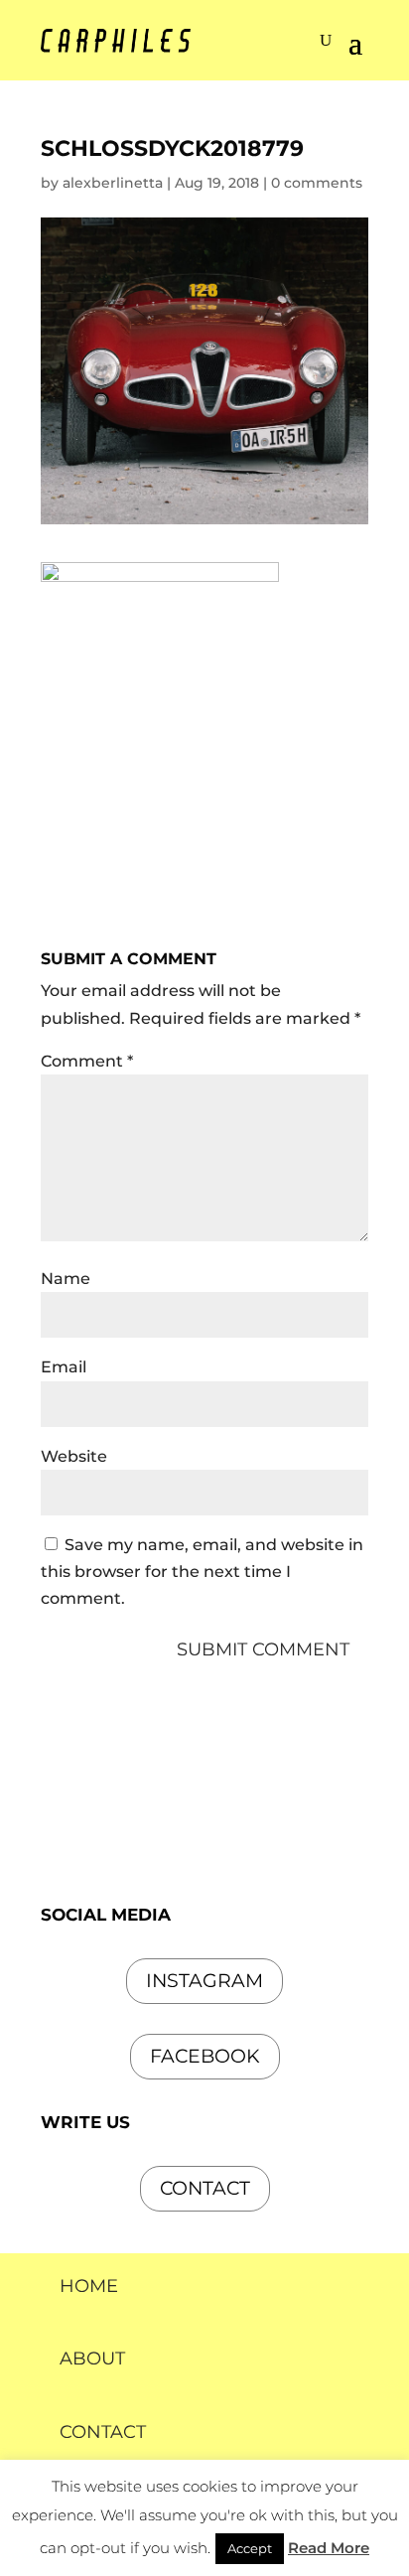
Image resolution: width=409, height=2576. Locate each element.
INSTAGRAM (204, 1981)
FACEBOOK (205, 2056)
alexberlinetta (113, 183)
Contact (205, 2188)
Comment (87, 1061)
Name (66, 1279)
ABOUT (92, 2359)
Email (64, 1367)
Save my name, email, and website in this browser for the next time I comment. (202, 1572)
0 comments (317, 183)
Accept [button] (250, 2548)
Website (74, 1456)
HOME (89, 2286)
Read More (329, 2548)
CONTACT (103, 2432)
